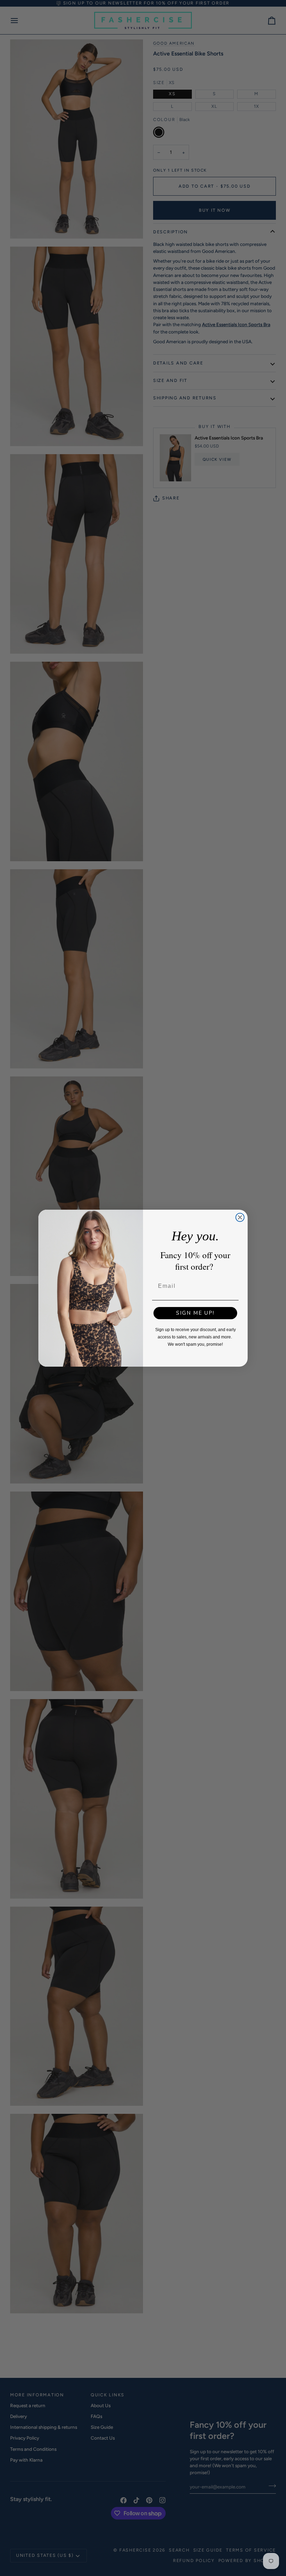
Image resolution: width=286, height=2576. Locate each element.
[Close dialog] (240, 1217)
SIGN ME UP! (195, 1313)
